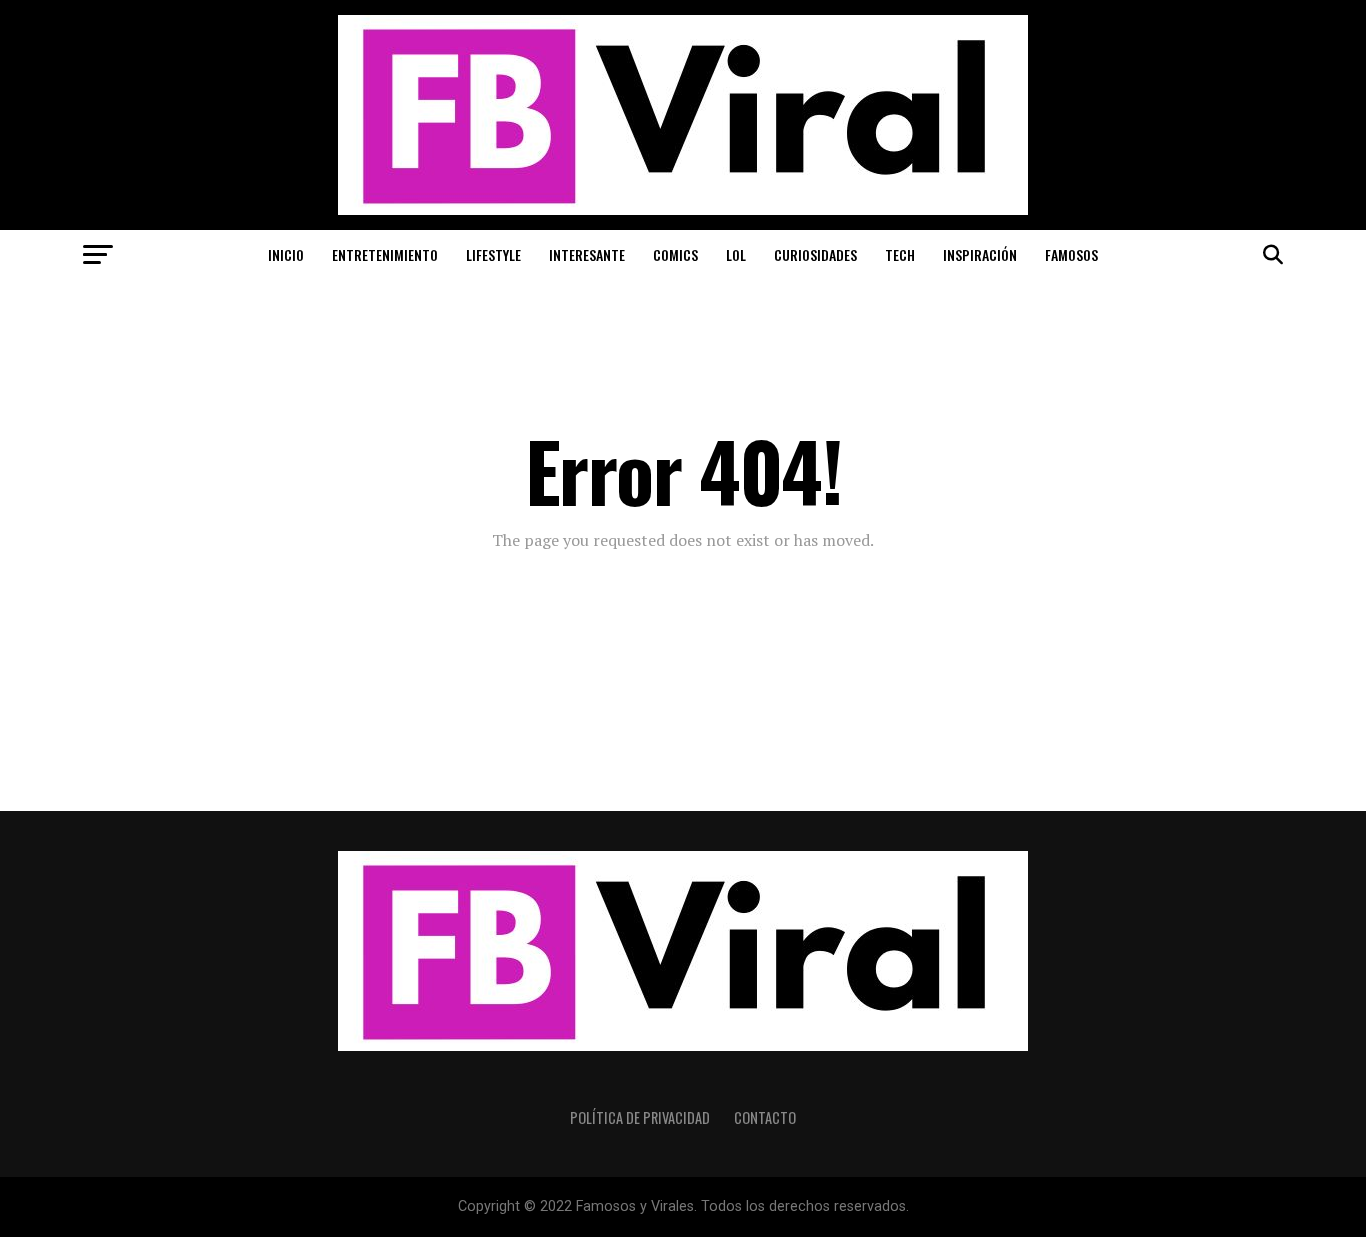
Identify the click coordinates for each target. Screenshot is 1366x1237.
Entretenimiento (385, 254)
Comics (675, 254)
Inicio (286, 254)
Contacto (765, 1117)
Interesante (587, 254)
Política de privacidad (640, 1117)
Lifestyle (493, 254)
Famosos (1071, 254)
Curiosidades (815, 254)
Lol (736, 254)
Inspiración (980, 254)
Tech (900, 254)
